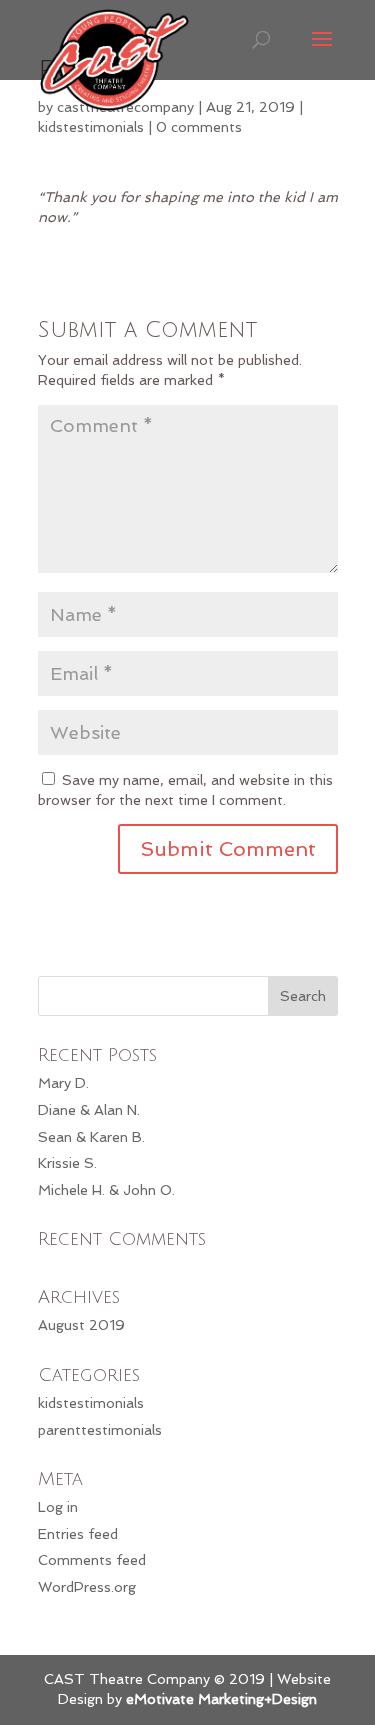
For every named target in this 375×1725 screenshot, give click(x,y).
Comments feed (92, 1560)
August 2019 (81, 1325)
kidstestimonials (91, 127)
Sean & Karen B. (91, 1137)
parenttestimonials (100, 1430)
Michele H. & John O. (106, 1190)
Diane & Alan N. (89, 1110)
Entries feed (78, 1534)
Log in (58, 1507)
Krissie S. (67, 1163)
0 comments (199, 127)
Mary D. (63, 1083)
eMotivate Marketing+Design (221, 1699)
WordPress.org (87, 1587)
